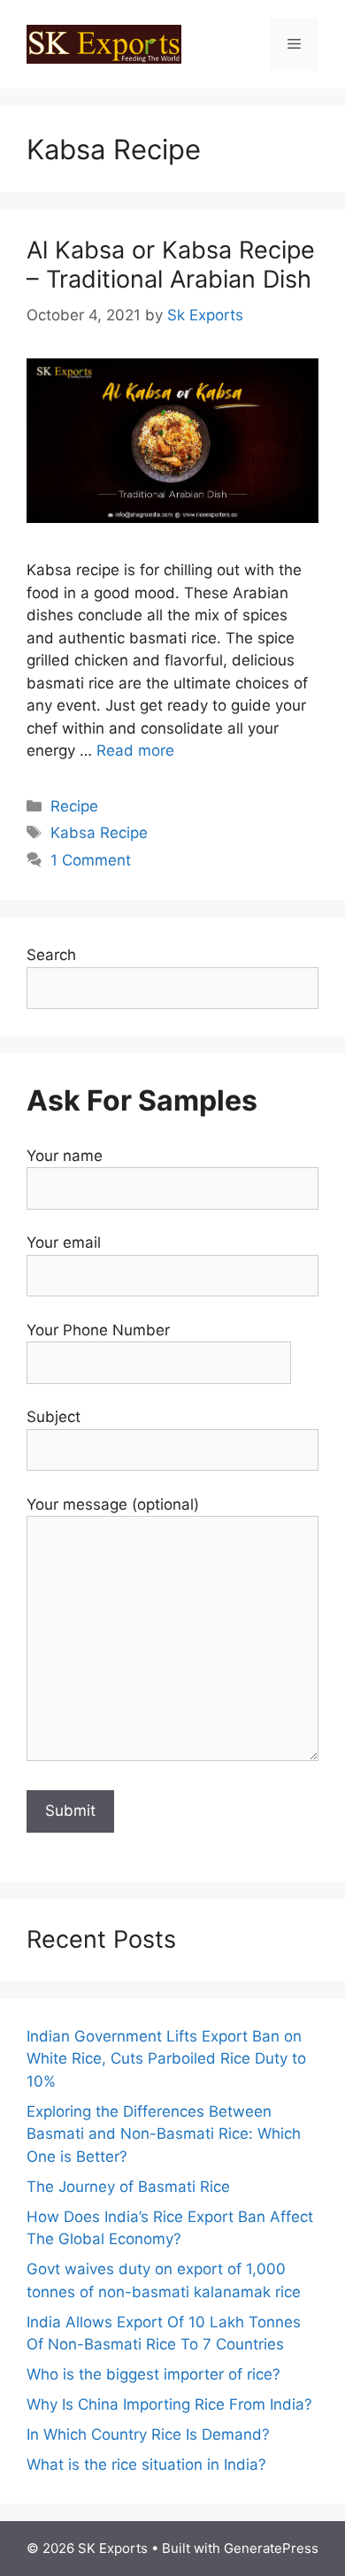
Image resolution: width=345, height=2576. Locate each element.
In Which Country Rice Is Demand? (148, 2434)
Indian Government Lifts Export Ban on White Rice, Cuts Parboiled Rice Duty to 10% (166, 2059)
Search (51, 955)
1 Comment (91, 860)
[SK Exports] (104, 43)
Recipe (74, 806)
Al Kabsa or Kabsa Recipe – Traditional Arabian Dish (171, 264)
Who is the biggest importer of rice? (153, 2374)
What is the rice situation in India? (146, 2465)
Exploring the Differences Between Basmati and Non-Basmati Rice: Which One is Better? (164, 2134)
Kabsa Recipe (99, 833)
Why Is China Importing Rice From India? (169, 2404)
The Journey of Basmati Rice (128, 2187)
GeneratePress (271, 2548)
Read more (135, 750)
